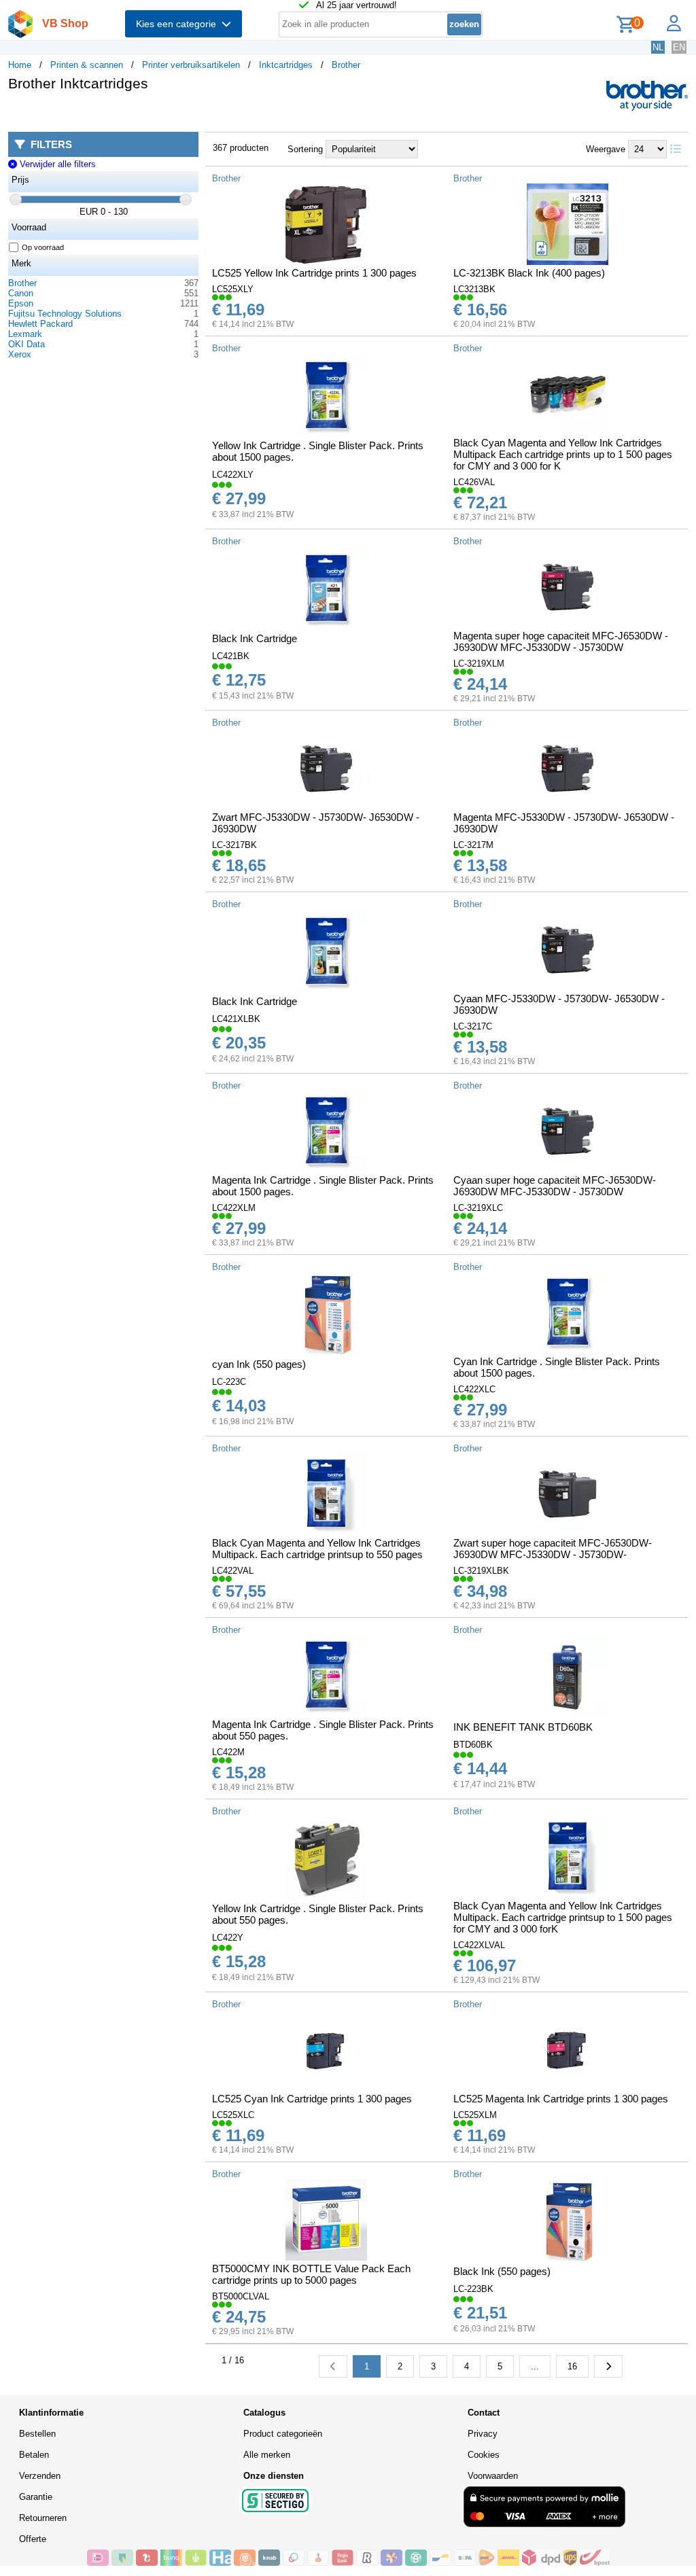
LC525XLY (233, 289)
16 (572, 2366)
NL (658, 47)
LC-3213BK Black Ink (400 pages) (529, 273)
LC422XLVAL (479, 1945)
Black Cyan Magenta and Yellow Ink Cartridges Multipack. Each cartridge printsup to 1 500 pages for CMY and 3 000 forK (563, 1917)
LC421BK (231, 656)
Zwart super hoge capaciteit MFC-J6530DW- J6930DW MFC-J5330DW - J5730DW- (553, 1549)
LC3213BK (474, 289)
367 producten (241, 148)
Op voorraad (43, 247)
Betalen (34, 2455)
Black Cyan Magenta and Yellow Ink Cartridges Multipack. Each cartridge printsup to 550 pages (317, 1549)
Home (20, 65)
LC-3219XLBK (481, 1571)
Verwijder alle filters (56, 164)
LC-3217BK (234, 845)
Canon (21, 293)
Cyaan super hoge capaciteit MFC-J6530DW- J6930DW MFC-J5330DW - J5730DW (555, 1186)
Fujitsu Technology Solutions (65, 314)
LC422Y (228, 1938)
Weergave (606, 149)
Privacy (483, 2434)
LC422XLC (474, 1389)
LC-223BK (473, 2289)
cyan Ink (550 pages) (259, 1364)
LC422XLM (234, 1208)
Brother (346, 65)
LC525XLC (233, 2115)
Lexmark (25, 334)
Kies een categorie (179, 24)
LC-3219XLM (479, 664)
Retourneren (43, 2518)
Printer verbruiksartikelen (191, 65)
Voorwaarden (493, 2476)
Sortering (305, 149)
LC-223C (229, 1382)
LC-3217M (473, 845)
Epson (21, 303)
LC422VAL (233, 1571)
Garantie (36, 2497)
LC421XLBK (236, 1019)
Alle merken (267, 2455)
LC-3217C (473, 1026)
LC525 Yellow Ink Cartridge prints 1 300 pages (314, 273)
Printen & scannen (87, 65)
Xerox (20, 354)
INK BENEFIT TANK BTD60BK (523, 1727)
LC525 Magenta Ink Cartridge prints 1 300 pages (561, 2099)
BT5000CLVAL (241, 2296)
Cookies (484, 2455)
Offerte (33, 2539)
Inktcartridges (286, 65)
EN (679, 47)
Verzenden (40, 2476)
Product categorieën (283, 2434)
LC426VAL (474, 482)
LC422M (228, 1752)
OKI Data (27, 344)
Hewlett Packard (40, 324)
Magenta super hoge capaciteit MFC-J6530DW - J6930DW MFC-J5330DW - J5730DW (561, 641)
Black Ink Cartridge (255, 638)
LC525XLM (475, 2115)
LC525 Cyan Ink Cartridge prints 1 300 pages (312, 2099)
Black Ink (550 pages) (502, 2271)
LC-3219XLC (478, 1208)
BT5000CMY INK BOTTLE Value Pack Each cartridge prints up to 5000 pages (311, 2274)
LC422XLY (233, 475)
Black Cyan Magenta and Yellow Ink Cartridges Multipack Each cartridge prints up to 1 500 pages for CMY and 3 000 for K (563, 454)
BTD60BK (473, 1745)
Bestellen (37, 2434)
